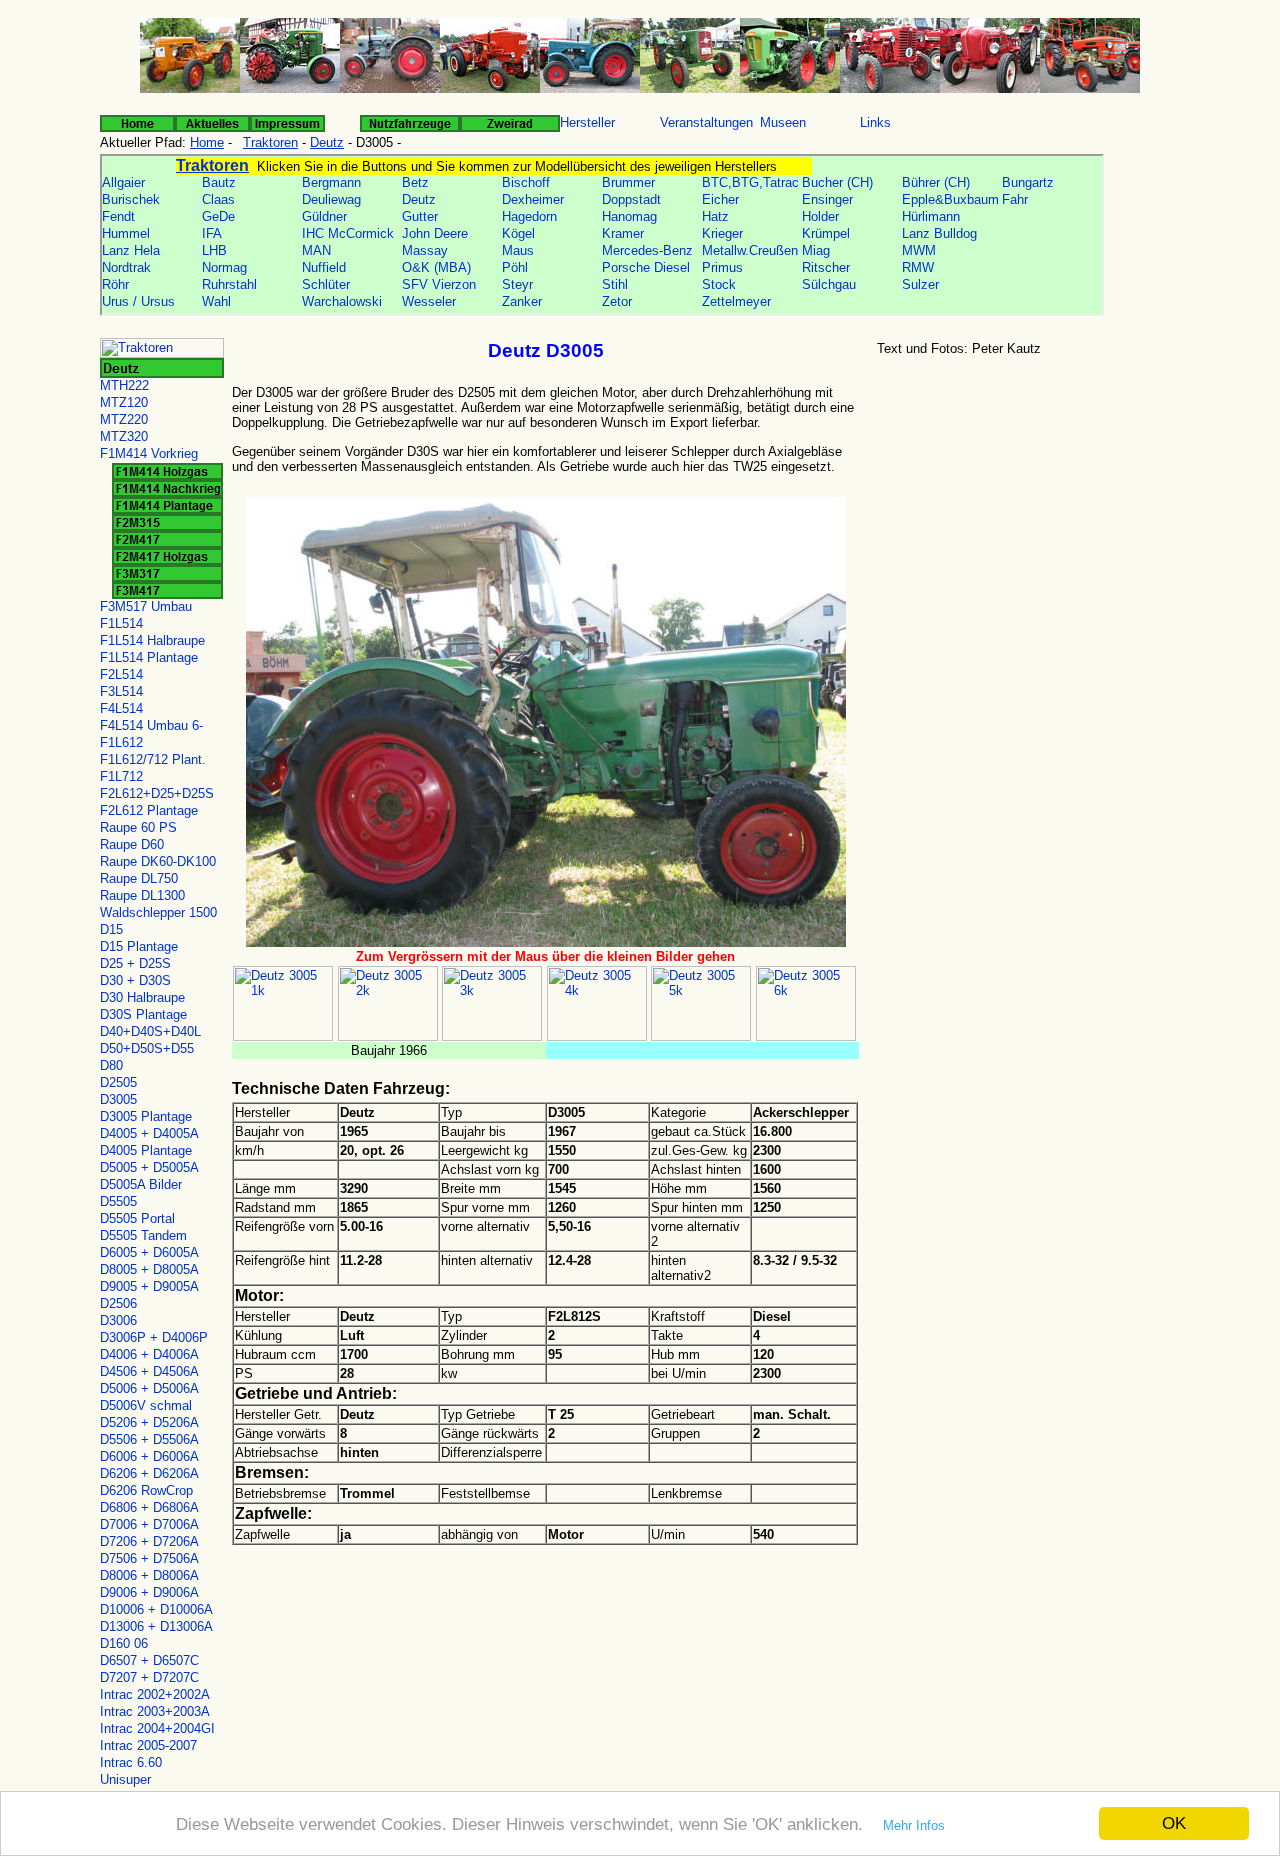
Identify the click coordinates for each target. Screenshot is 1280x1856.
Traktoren (270, 142)
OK (1174, 1823)
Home (207, 142)
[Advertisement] (1025, 519)
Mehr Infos (914, 1825)
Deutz (327, 142)
